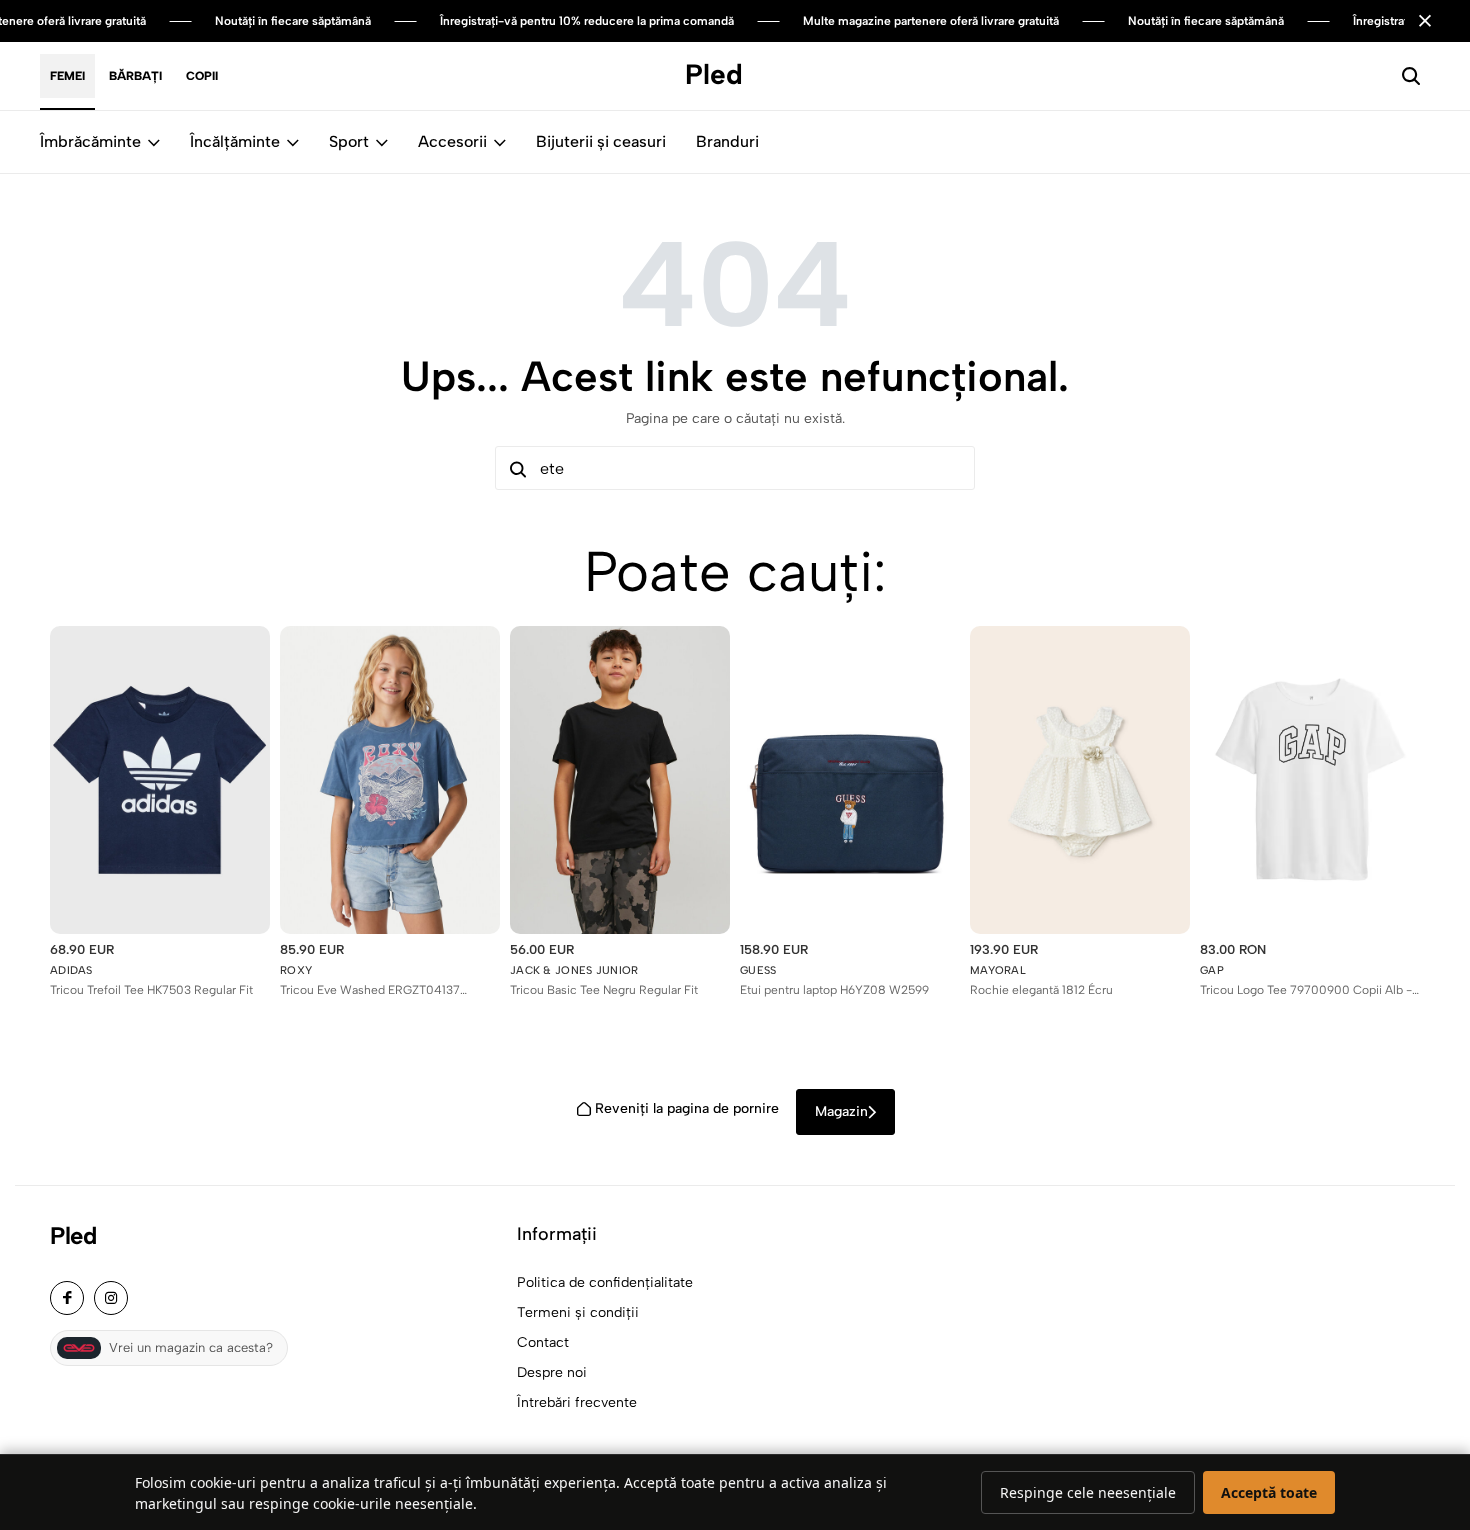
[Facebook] (67, 1298)
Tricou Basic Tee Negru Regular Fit (604, 990)
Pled (73, 1236)
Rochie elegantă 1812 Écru (1041, 990)
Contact (543, 1342)
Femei (67, 76)
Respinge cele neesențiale (1088, 1492)
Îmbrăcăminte (90, 141)
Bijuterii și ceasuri (601, 141)
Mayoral (998, 970)
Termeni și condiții (578, 1312)
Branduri (727, 141)
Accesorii (452, 141)
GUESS (758, 970)
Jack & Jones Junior (574, 970)
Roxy (296, 970)
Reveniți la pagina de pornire (687, 1108)
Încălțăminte (235, 141)
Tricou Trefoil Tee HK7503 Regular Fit (151, 990)
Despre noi (552, 1372)
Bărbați (135, 76)
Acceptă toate (1269, 1492)
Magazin (841, 1111)
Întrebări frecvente (577, 1402)
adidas (71, 970)
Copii (202, 76)
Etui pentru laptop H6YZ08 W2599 (834, 990)
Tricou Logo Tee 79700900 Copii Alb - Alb (1306, 991)
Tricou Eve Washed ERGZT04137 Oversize (370, 991)
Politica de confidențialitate (605, 1282)
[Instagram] (111, 1298)
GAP (1212, 970)
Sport (349, 141)
